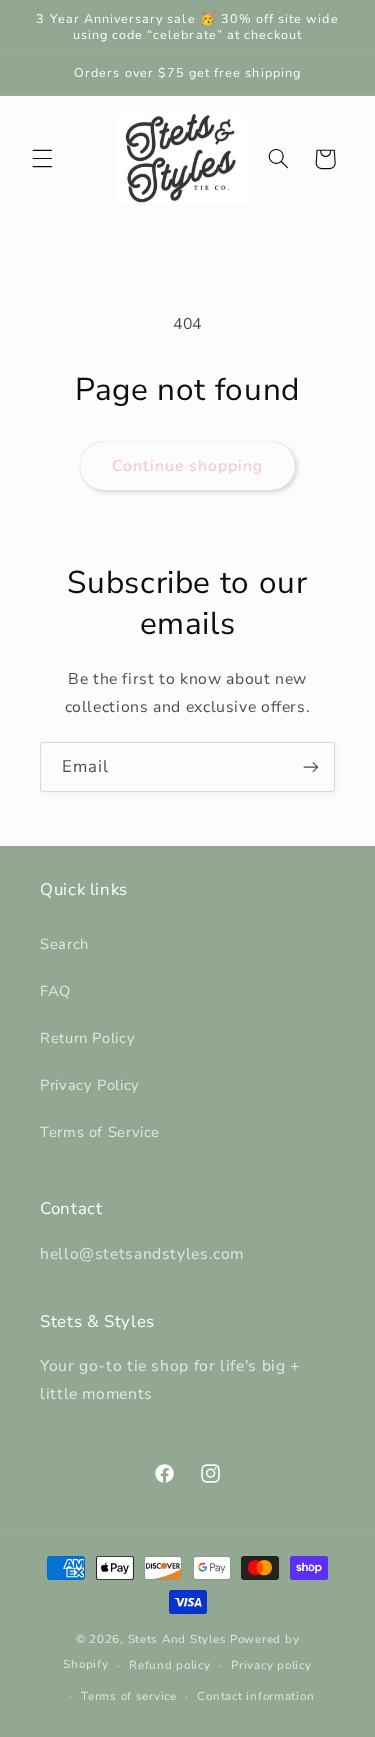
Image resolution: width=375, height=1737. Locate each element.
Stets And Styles (177, 1639)
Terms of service (129, 1696)
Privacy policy (271, 1665)
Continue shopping (188, 466)
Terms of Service (100, 1132)
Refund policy (170, 1665)
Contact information (255, 1696)
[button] (42, 159)
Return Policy (87, 1038)
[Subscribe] (311, 766)
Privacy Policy (90, 1085)
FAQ (55, 991)
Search (64, 944)
